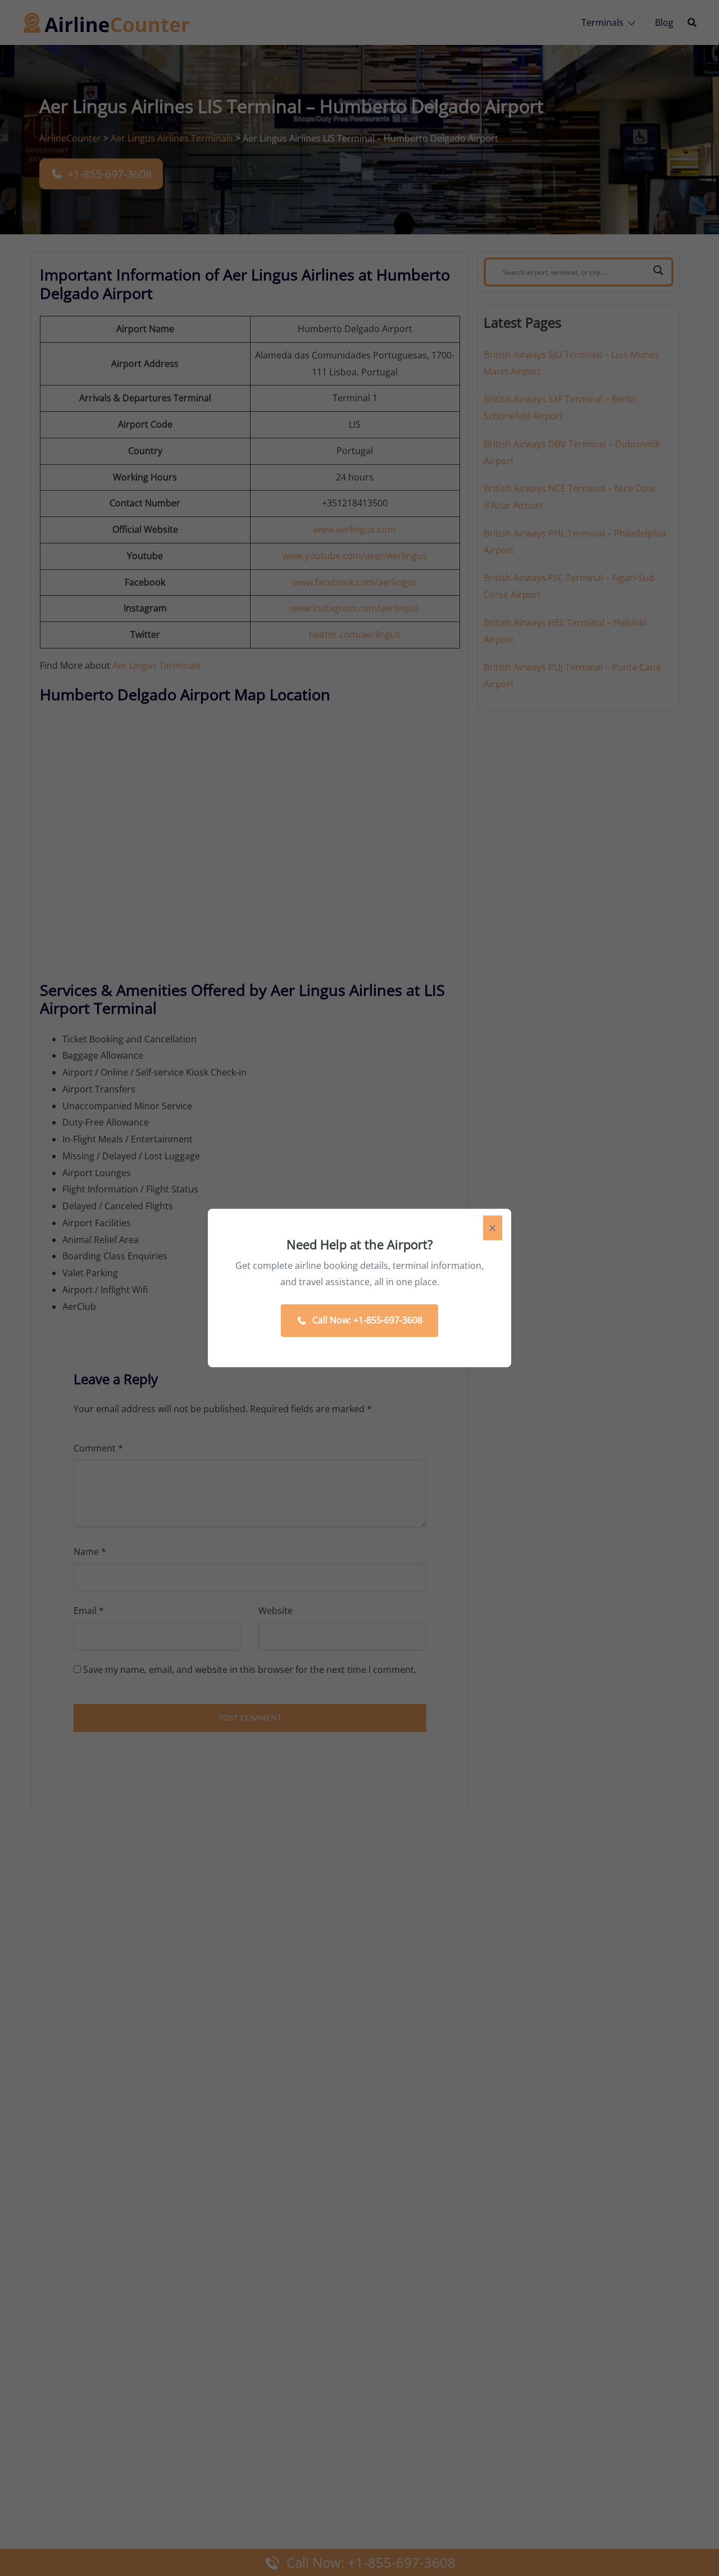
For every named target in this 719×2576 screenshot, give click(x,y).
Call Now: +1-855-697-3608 (367, 1320)
